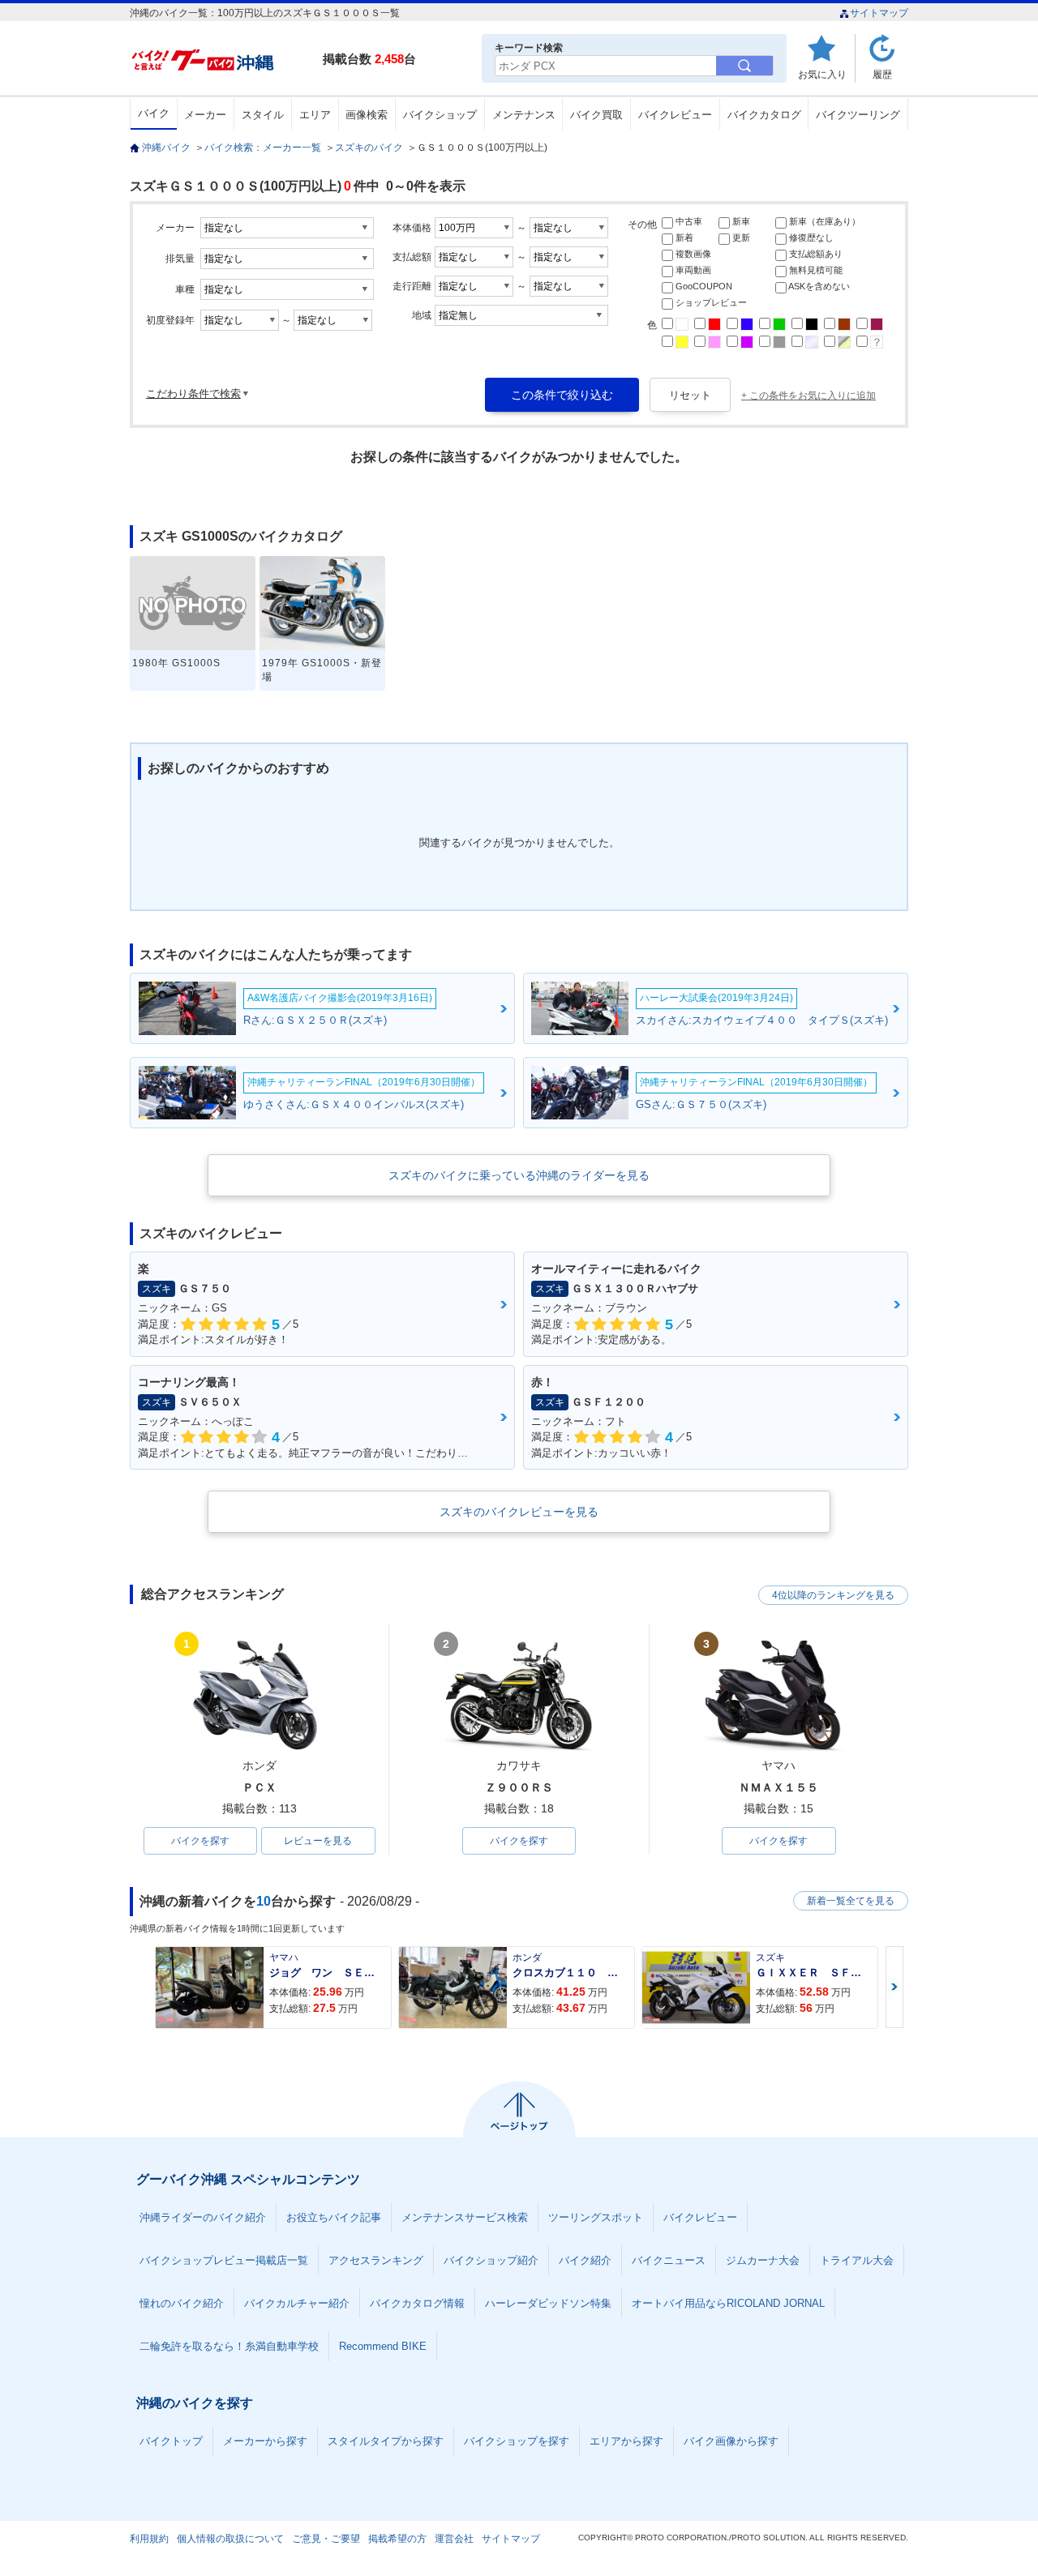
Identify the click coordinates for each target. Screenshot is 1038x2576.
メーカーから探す (265, 2441)
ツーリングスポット (596, 2217)
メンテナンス (524, 115)
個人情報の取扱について (230, 2539)
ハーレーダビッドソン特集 (548, 2303)
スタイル (263, 115)
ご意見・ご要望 (326, 2539)
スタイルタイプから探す (386, 2441)
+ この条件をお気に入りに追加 (809, 396)
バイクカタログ (764, 115)
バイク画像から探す (731, 2441)
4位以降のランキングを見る (833, 1595)
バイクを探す (200, 1841)
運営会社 (454, 2539)
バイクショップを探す (517, 2441)
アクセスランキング (376, 2260)
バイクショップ (440, 115)
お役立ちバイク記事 (334, 2217)
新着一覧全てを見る (851, 1901)
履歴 (882, 74)
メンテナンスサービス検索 (465, 2217)
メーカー (205, 115)
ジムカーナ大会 (763, 2260)
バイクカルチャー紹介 (297, 2303)
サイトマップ (879, 13)
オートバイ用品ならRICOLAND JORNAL (728, 2303)
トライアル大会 (857, 2260)
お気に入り (822, 74)
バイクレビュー (675, 115)
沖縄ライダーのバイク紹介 (203, 2217)
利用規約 (149, 2539)
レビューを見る (318, 1841)
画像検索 (367, 115)
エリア (315, 115)
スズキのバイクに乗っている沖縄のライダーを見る (519, 1175)
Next (894, 1987)
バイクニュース (669, 2260)
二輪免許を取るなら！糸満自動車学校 (229, 2346)
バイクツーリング (858, 115)
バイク (154, 113)
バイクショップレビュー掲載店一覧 (224, 2260)
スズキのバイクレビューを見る (519, 1512)
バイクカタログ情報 (417, 2303)
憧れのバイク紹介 (182, 2303)
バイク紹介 (585, 2260)
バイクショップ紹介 (491, 2260)
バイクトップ (171, 2441)
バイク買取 (596, 115)
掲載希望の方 (397, 2539)
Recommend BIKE (383, 2346)
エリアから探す (626, 2441)
